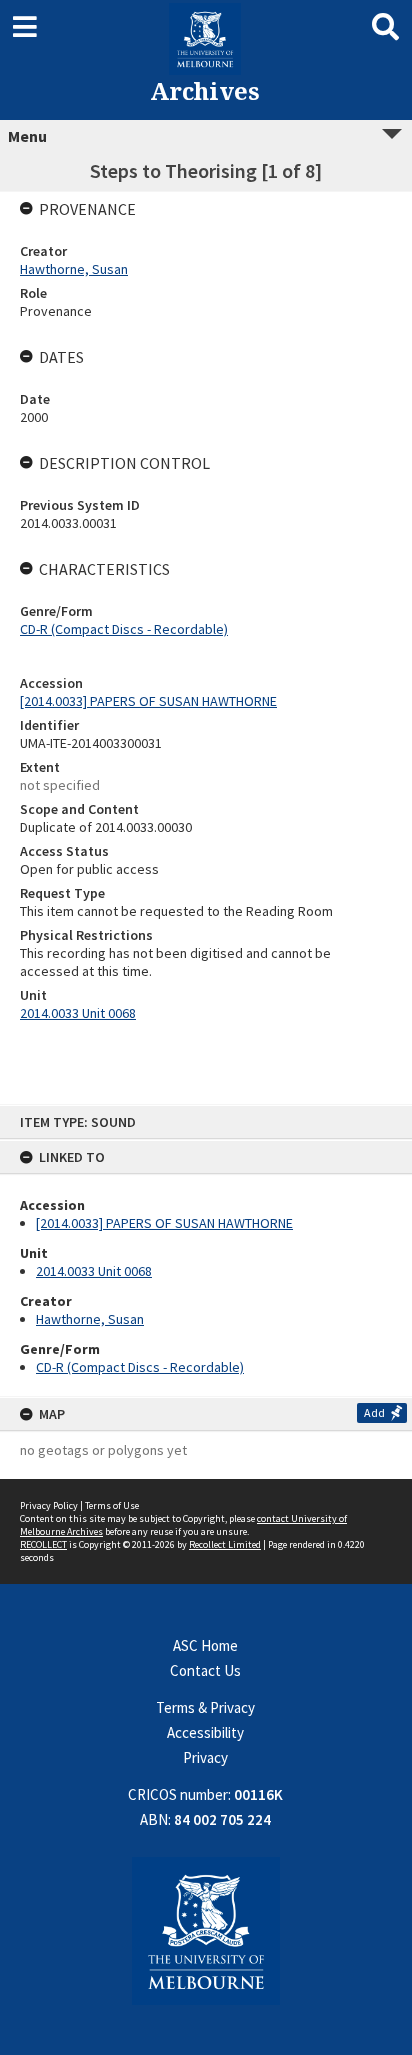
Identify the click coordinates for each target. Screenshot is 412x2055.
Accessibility (205, 1732)
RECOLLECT (43, 1544)
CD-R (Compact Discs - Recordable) (140, 1367)
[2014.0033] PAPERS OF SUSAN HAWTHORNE (164, 1223)
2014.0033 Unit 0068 (94, 1271)
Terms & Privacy (205, 1707)
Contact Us (205, 1670)
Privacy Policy (49, 1505)
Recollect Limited (225, 1544)
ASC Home (205, 1645)
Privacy (205, 1757)
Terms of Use (112, 1505)
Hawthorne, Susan (90, 1319)
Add (374, 1412)
